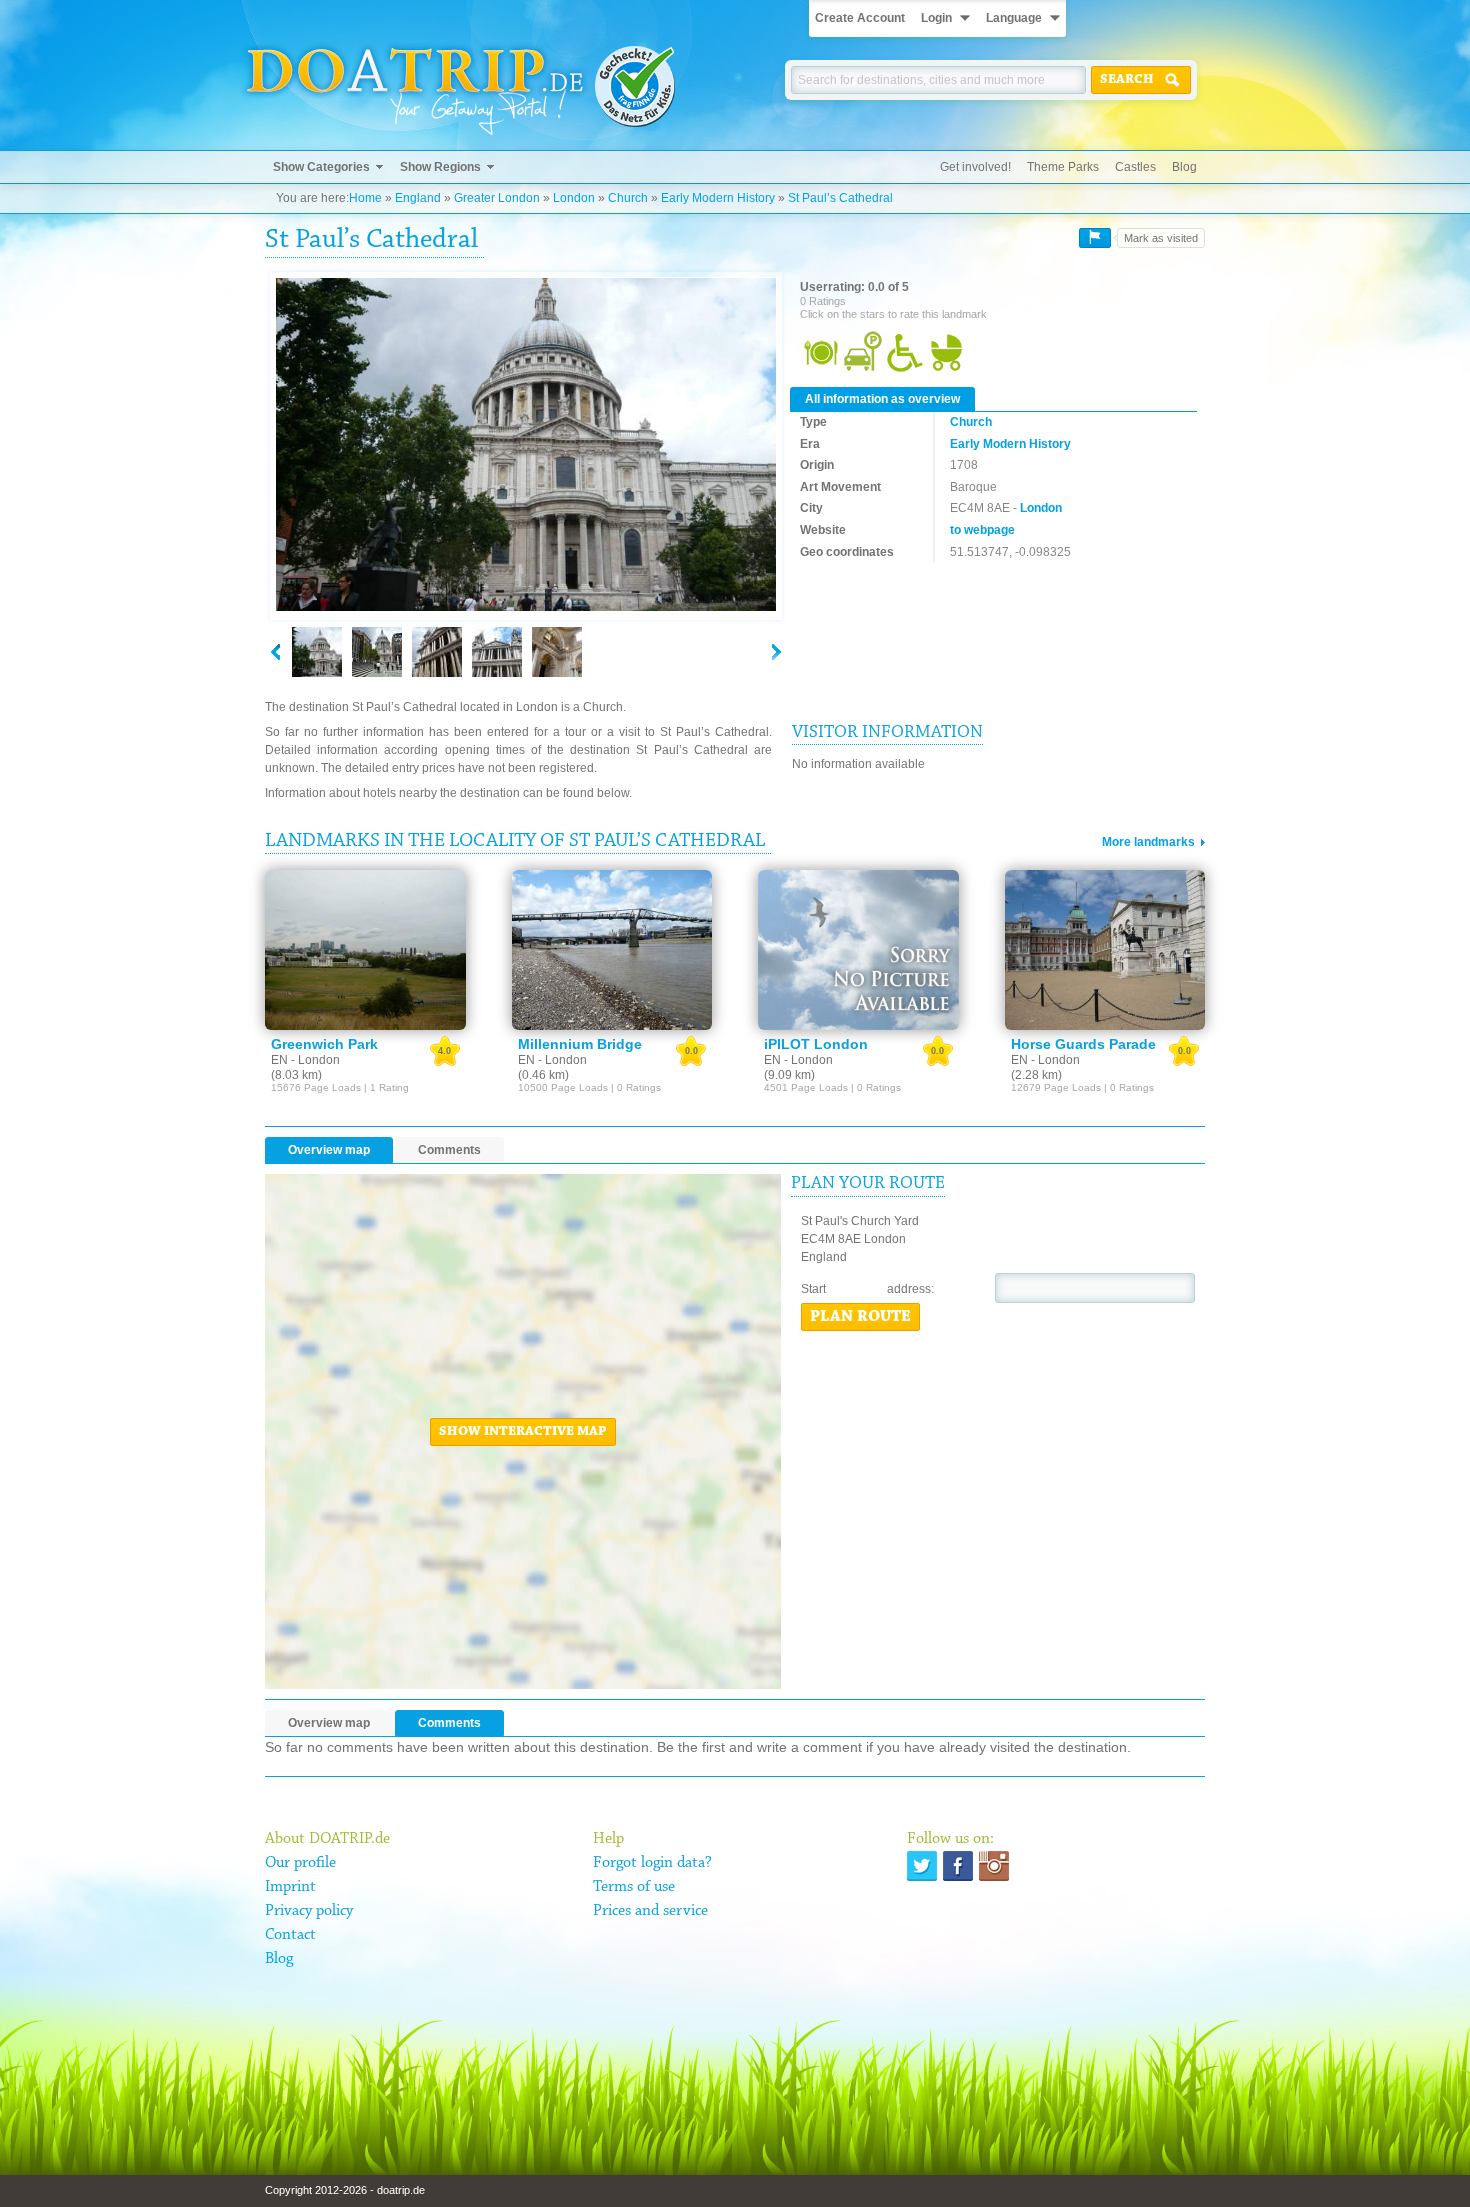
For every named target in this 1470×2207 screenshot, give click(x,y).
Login (936, 18)
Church (628, 198)
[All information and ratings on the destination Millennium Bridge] (612, 950)
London (574, 198)
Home (365, 198)
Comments (449, 1150)
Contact (290, 1935)
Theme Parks (1063, 167)
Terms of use (634, 1887)
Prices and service (650, 1911)
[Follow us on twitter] (922, 1866)
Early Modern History (718, 198)
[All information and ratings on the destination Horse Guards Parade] (1105, 950)
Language (1014, 18)
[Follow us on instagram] (994, 1866)
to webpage (982, 530)
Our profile (300, 1863)
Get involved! (975, 167)
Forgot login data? (652, 1863)
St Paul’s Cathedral (840, 198)
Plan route (860, 1317)
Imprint (290, 1887)
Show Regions (440, 167)
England (418, 198)
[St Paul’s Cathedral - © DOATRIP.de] (377, 652)
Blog (1184, 167)
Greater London (497, 198)
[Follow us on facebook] (958, 1866)
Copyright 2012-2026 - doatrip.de (345, 2190)
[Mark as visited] (1095, 238)
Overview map (329, 1150)
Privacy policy (309, 1911)
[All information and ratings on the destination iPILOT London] (858, 950)
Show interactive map (523, 1432)
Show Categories (321, 167)
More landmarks (1148, 842)
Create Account (860, 18)
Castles (1135, 167)
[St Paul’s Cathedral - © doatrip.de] (526, 445)
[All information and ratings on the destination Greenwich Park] (365, 950)
